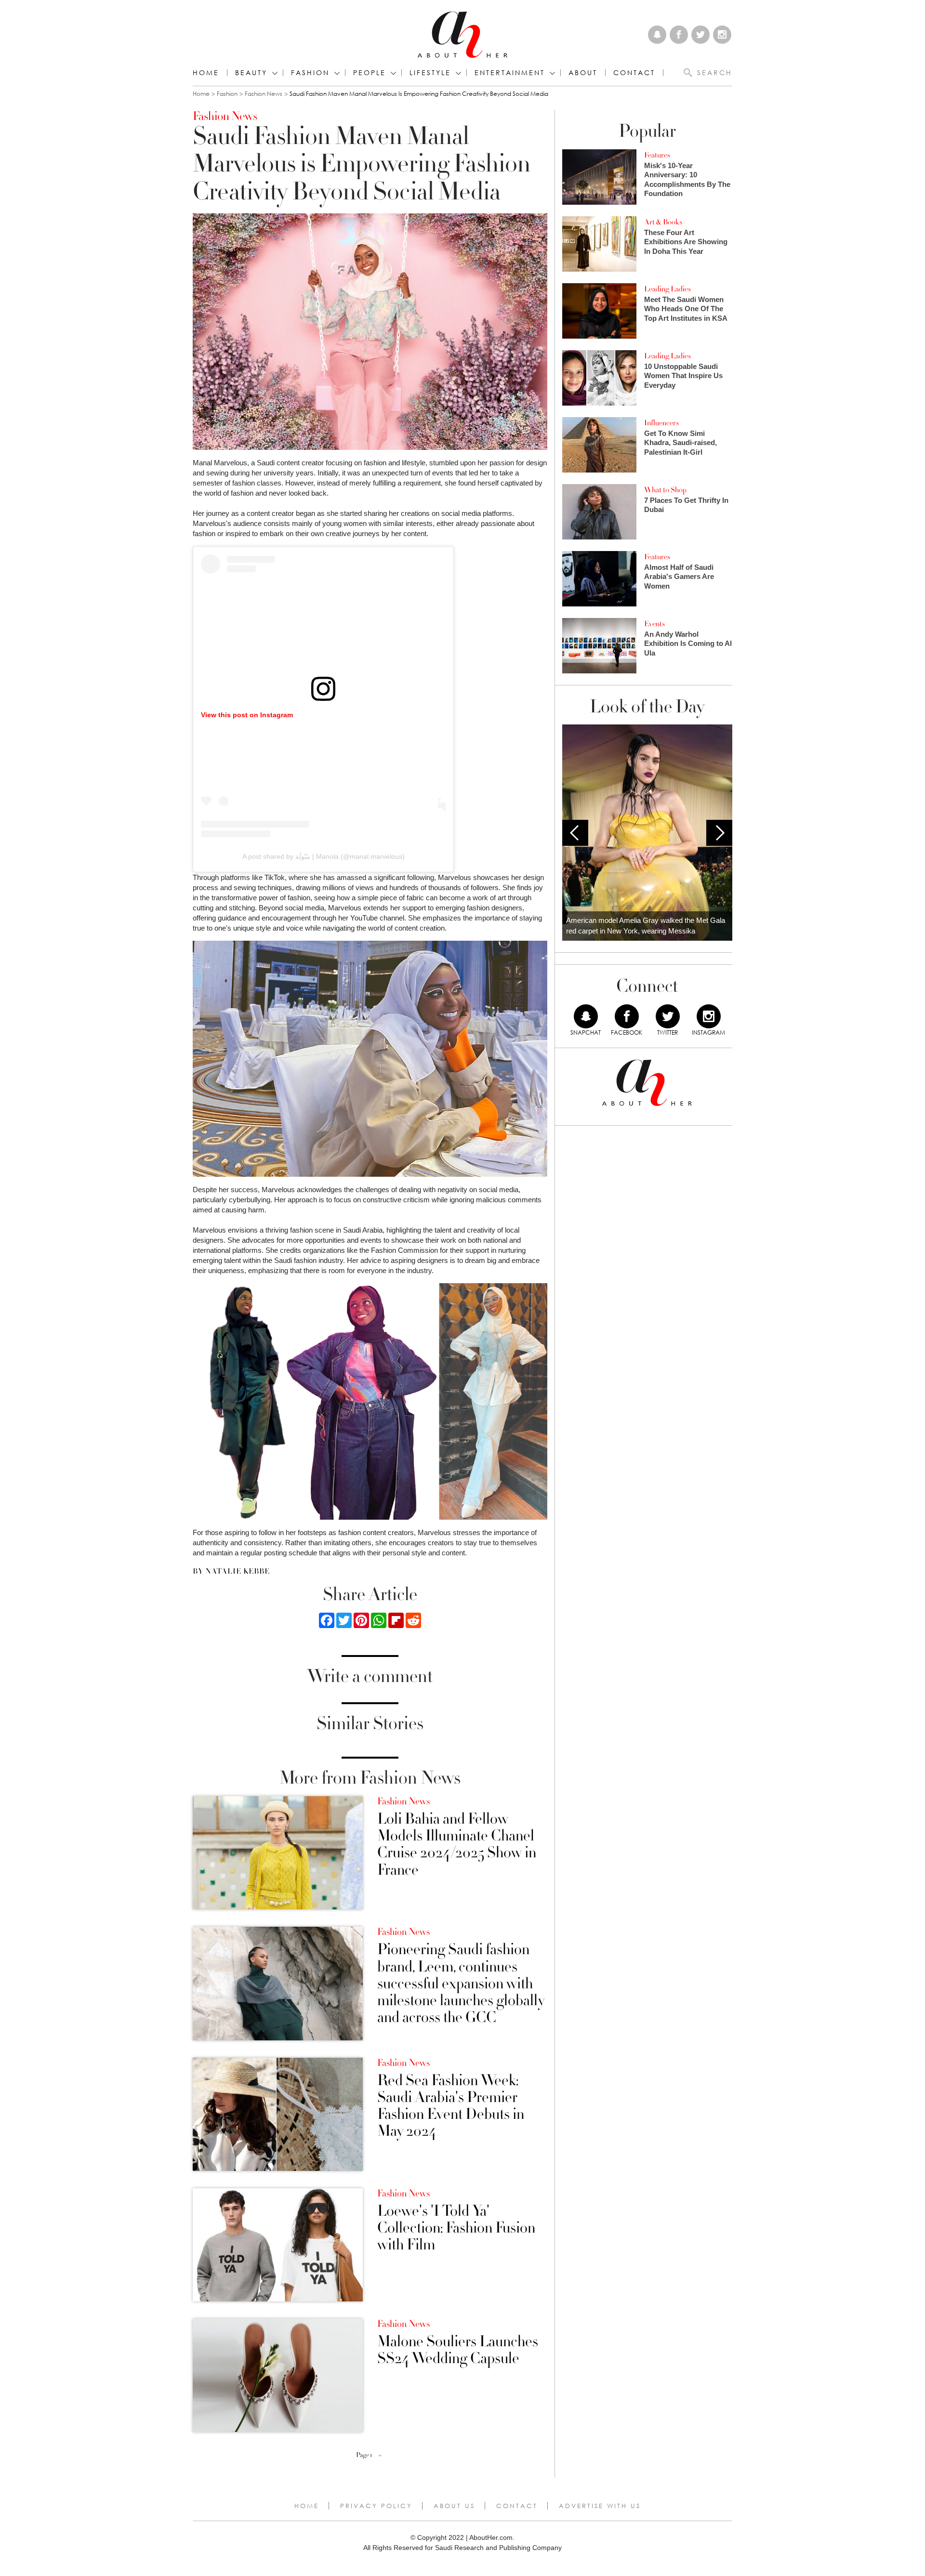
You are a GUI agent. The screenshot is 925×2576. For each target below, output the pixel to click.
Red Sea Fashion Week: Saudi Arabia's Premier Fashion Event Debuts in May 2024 (451, 2106)
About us (454, 2506)
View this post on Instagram (247, 715)
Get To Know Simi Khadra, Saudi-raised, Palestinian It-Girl (681, 443)
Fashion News (264, 94)
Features (657, 155)
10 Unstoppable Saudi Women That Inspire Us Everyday (683, 376)
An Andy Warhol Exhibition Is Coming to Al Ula (688, 644)
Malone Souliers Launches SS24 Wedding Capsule (458, 2350)
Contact (517, 2506)
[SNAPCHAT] (586, 1016)
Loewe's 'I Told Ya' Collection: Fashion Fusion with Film (456, 2228)
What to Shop (665, 490)
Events (654, 624)
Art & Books (663, 222)
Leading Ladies (667, 289)
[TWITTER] (668, 1016)
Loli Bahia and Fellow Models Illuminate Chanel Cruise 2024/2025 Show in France (457, 1845)
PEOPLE (370, 73)
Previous (575, 833)
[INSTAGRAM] (709, 1016)
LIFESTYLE (430, 73)
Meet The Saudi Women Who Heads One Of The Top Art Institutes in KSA (686, 309)
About (583, 73)
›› (380, 2455)
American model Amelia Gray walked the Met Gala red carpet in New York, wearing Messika (646, 926)
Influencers (661, 423)
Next (719, 833)
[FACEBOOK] (627, 1016)
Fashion (310, 73)
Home (206, 73)
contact (634, 73)
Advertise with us (600, 2506)
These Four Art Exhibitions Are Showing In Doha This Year (686, 242)
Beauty (251, 73)
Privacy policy (376, 2506)
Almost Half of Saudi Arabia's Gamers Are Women (679, 577)
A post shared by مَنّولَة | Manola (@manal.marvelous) (324, 856)
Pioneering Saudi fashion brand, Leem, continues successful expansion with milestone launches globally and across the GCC (461, 1984)
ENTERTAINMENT (510, 73)
